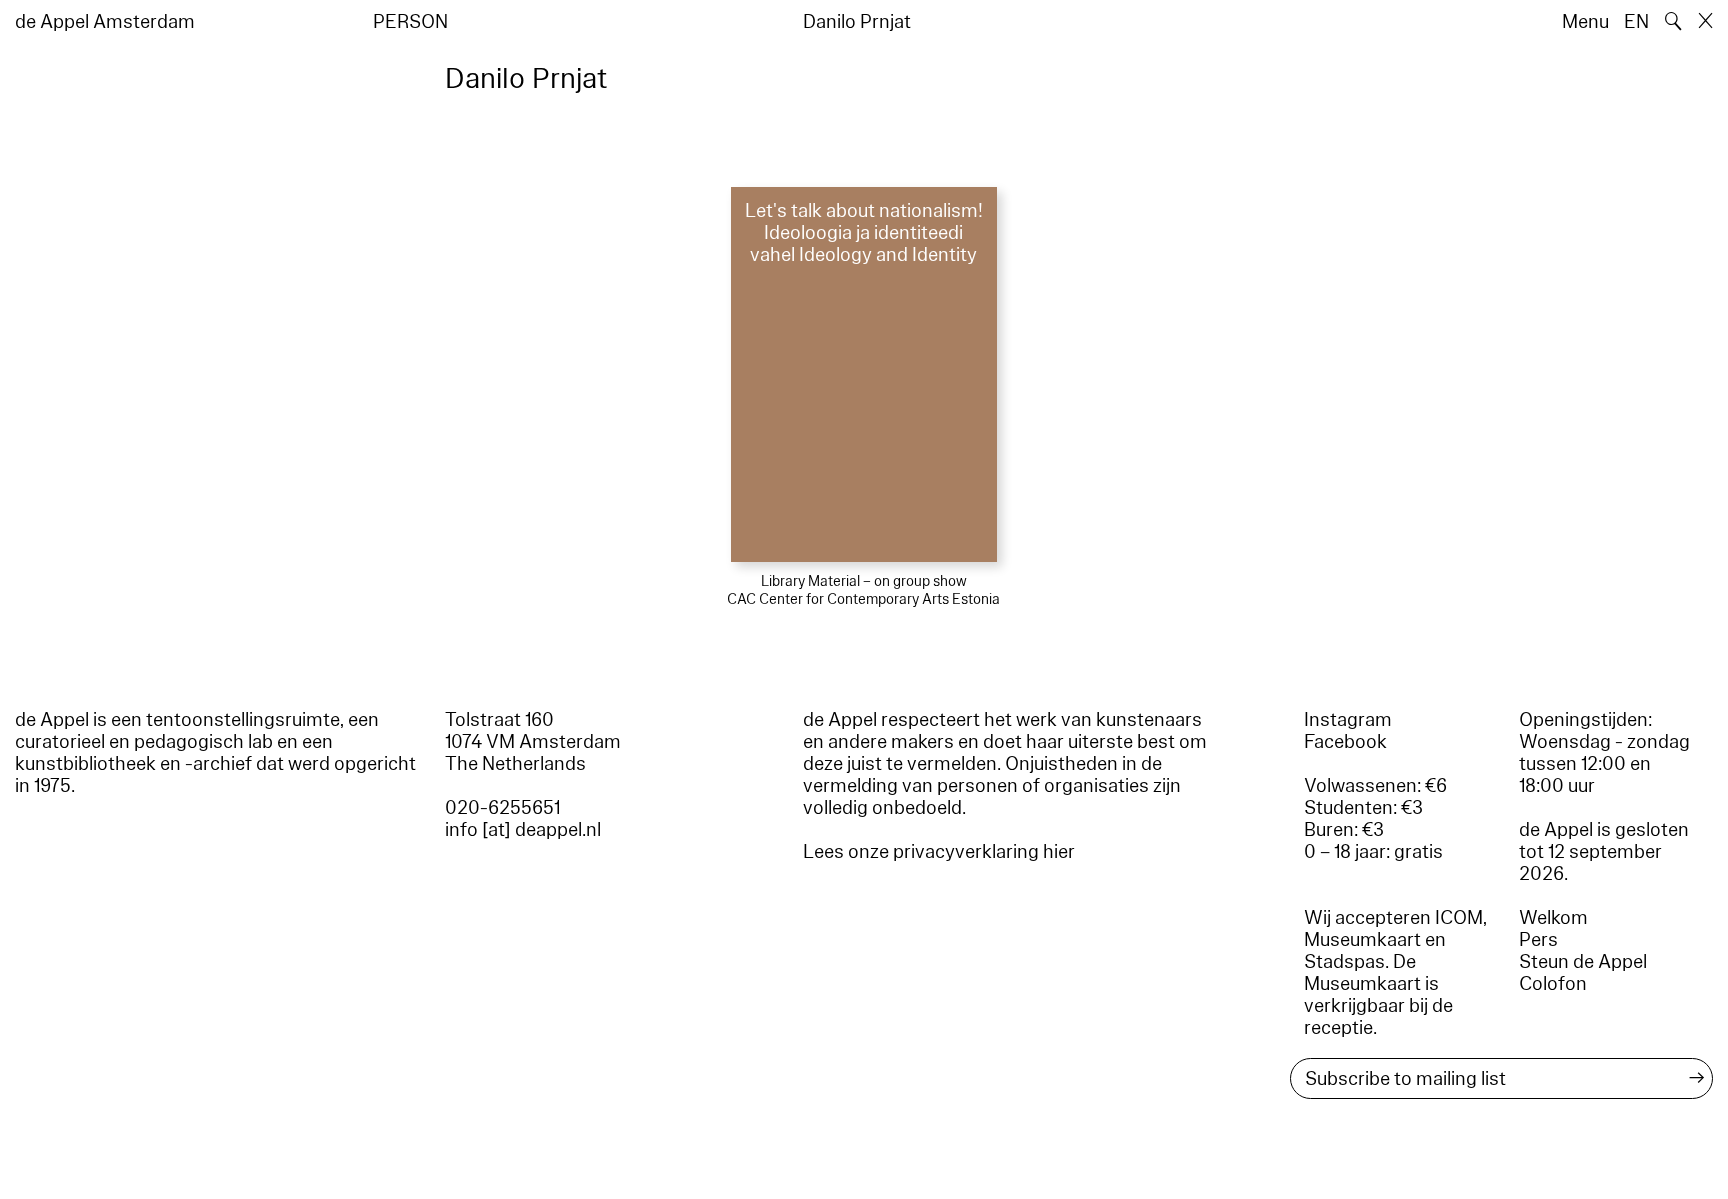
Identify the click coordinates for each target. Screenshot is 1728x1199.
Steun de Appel (1583, 962)
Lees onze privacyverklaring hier (939, 852)
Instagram (1348, 720)
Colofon (1553, 984)
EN (1636, 22)
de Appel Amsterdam (105, 22)
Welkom (1553, 918)
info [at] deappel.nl (523, 830)
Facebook (1345, 742)
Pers (1538, 940)
